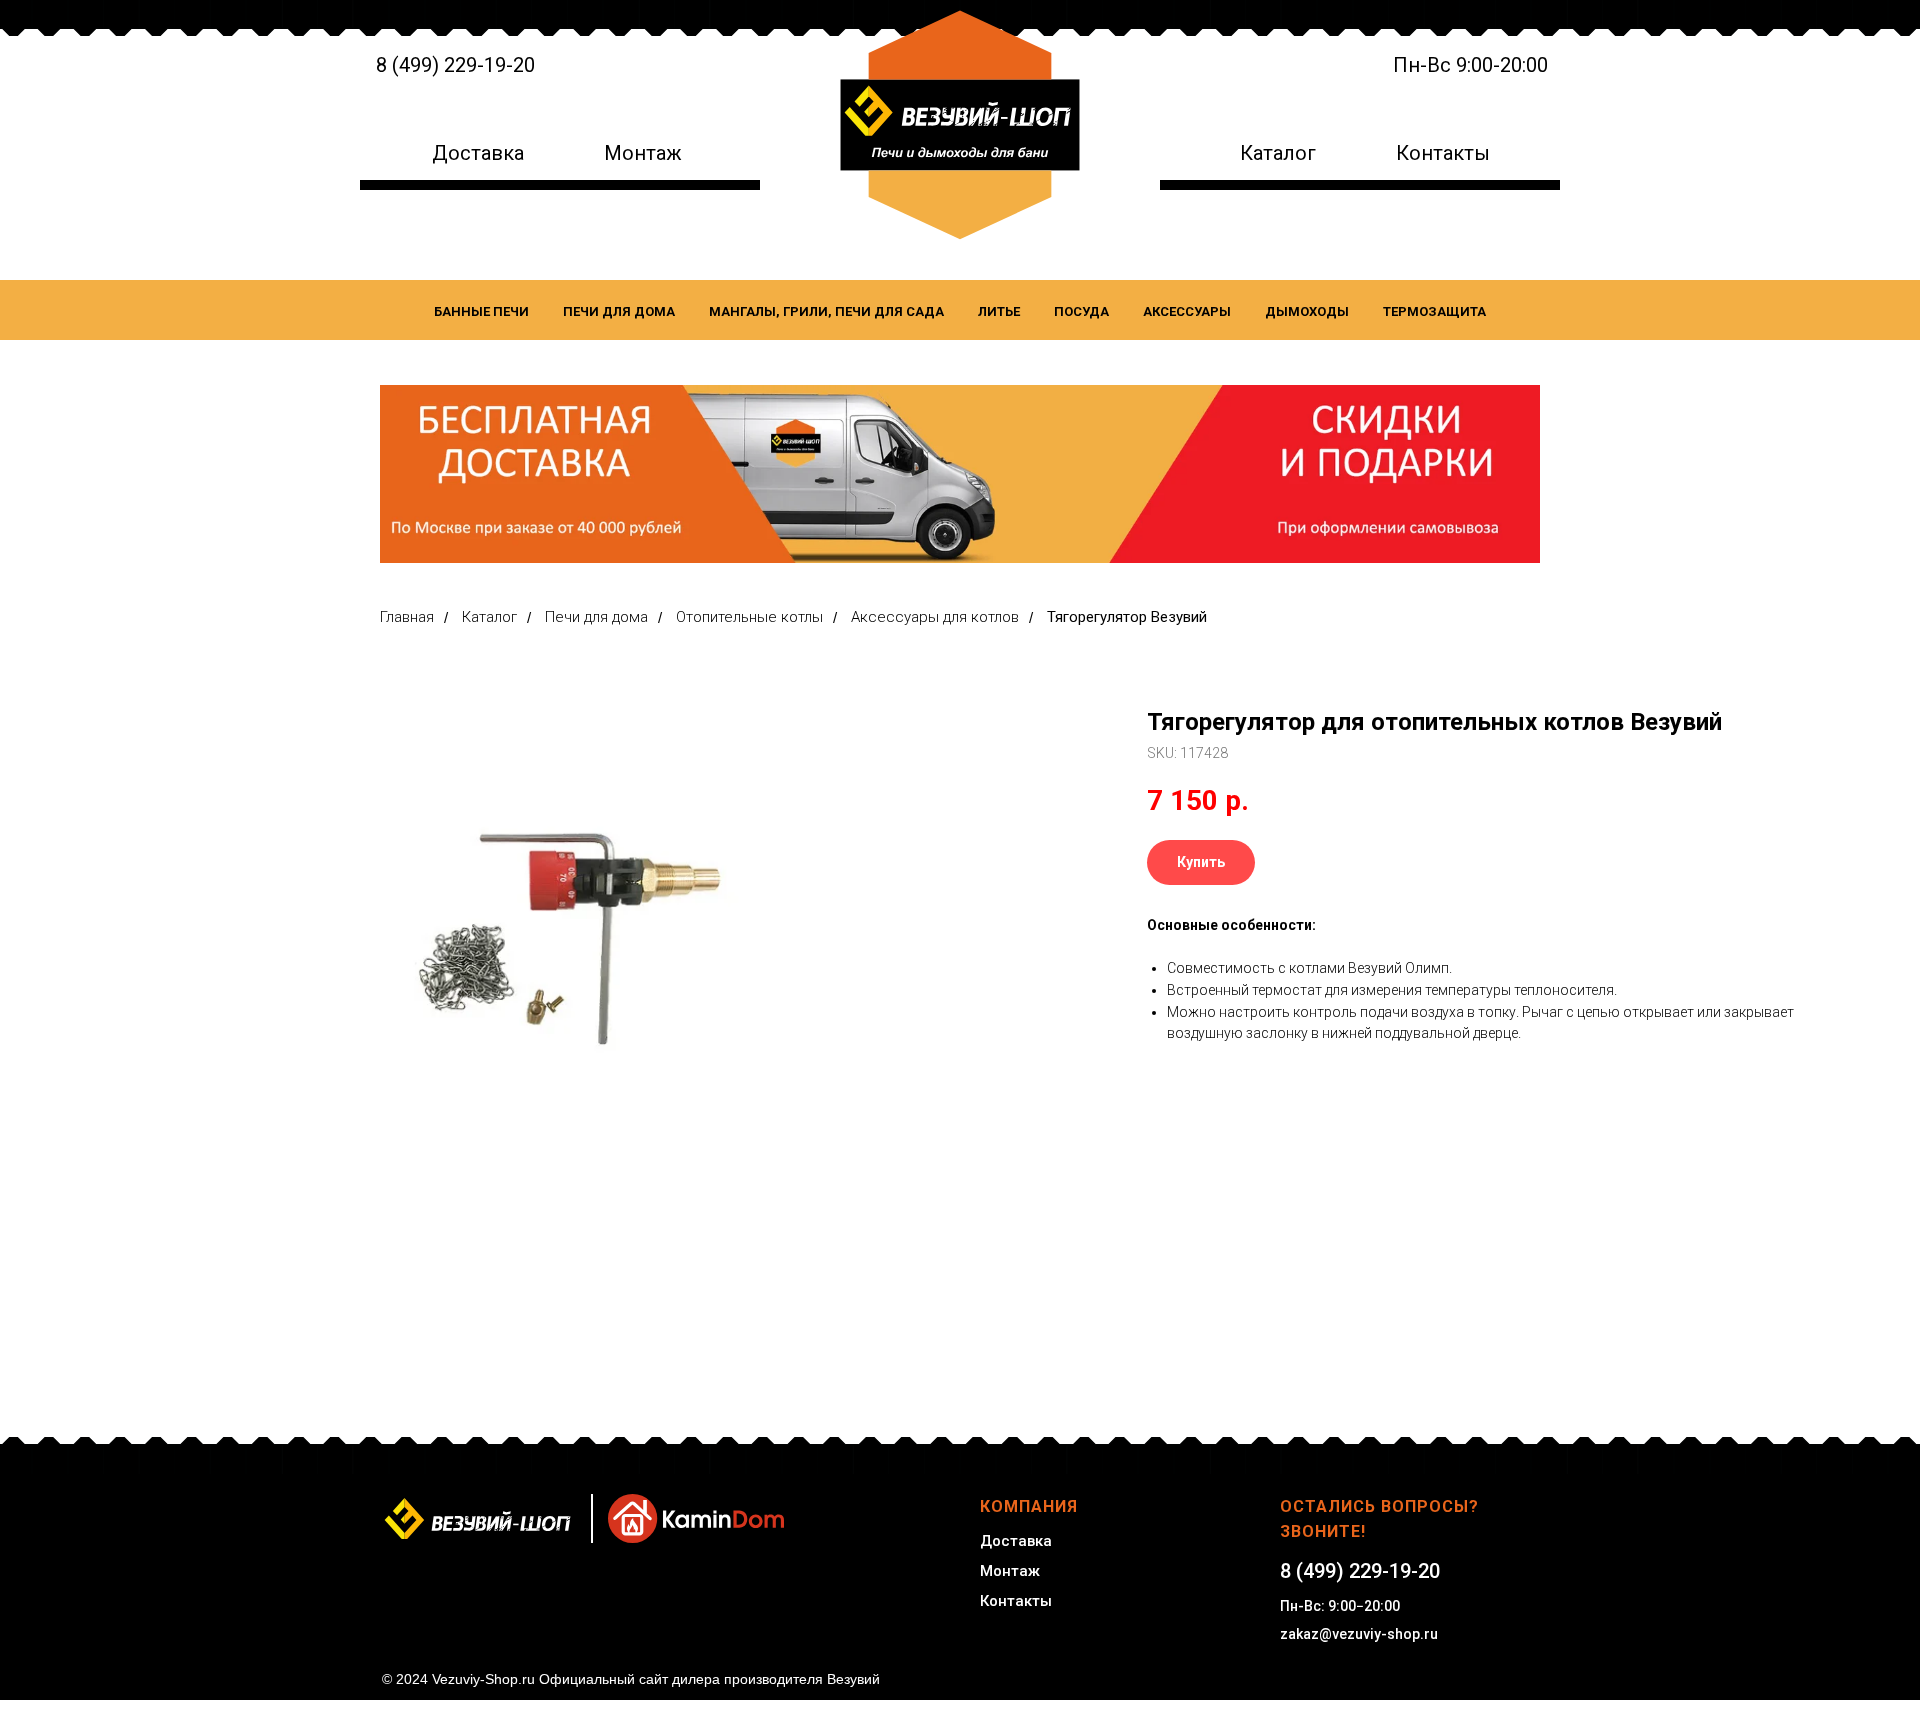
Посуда (1081, 311)
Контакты (1443, 153)
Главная (407, 617)
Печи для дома (619, 311)
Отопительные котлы (749, 617)
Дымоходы (1307, 311)
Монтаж (643, 153)
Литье (999, 311)
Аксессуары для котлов (935, 617)
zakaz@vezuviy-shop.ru (1359, 1634)
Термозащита (1434, 311)
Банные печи (481, 311)
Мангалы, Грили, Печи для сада (826, 311)
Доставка (478, 153)
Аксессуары (1187, 311)
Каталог (1278, 153)
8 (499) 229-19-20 (455, 65)
